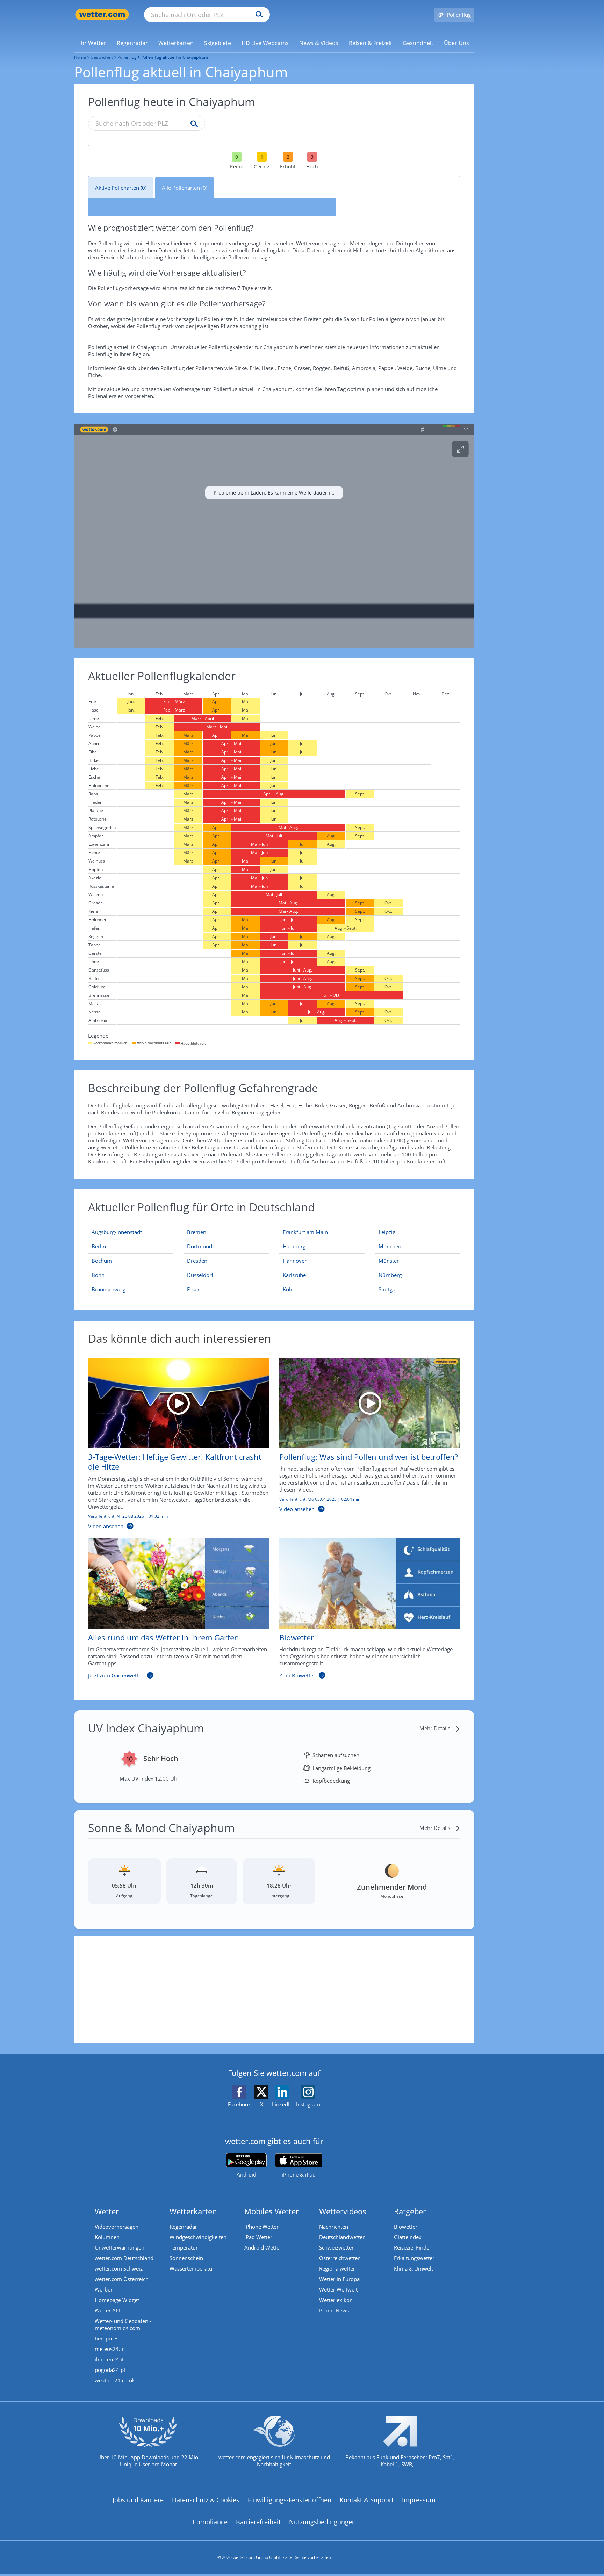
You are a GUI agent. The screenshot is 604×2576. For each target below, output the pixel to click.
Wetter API (107, 2310)
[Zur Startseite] (102, 15)
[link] (93, 43)
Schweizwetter (336, 2247)
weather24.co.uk (115, 2380)
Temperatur (184, 2247)
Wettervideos (343, 2211)
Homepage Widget (117, 2300)
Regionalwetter (337, 2268)
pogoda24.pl (110, 2370)
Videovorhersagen (117, 2227)
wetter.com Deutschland (124, 2258)
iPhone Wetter (261, 2227)
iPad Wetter (258, 2237)
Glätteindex (408, 2237)
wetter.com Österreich (122, 2279)
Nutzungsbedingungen (322, 2522)
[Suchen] (257, 15)
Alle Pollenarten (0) (185, 188)
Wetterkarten (193, 2211)
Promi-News (334, 2310)
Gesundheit (102, 57)
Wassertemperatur (192, 2268)
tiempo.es (107, 2338)
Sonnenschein (186, 2258)
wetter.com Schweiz (119, 2268)
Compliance (210, 2522)
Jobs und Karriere (138, 2500)
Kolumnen (107, 2237)
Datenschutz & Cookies (206, 2500)
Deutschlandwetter (342, 2237)
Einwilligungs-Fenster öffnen (290, 2500)
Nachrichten (334, 2227)
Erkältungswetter (414, 2258)
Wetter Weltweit (338, 2289)
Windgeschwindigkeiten (198, 2237)
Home (80, 57)
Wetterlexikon (336, 2300)
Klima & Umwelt (414, 2268)
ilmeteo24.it (109, 2359)
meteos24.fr (109, 2349)
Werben (104, 2289)
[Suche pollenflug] (192, 124)
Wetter (107, 2211)
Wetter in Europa (339, 2279)
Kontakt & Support (367, 2500)
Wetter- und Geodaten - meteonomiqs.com (123, 2324)
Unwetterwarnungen (120, 2247)
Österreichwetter (339, 2258)
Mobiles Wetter (272, 2211)
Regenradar (183, 2227)
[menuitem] (93, 43)
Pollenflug (127, 57)
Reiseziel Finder (413, 2247)
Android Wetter (263, 2247)
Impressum (419, 2500)
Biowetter (406, 2227)
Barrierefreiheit (258, 2522)
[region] (274, 536)
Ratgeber (410, 2211)
